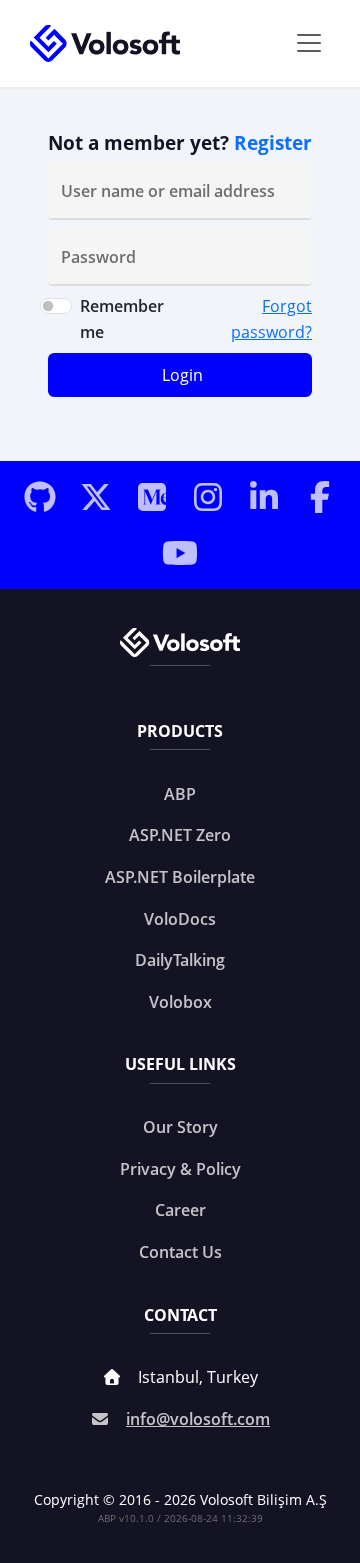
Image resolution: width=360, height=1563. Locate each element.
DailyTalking (180, 960)
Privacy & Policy (180, 1169)
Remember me (122, 319)
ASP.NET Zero (180, 835)
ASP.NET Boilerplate (180, 877)
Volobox (180, 1002)
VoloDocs (180, 919)
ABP (180, 794)
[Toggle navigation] (309, 43)
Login (182, 375)
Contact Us (180, 1252)
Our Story (180, 1127)
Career (180, 1210)
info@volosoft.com (198, 1419)
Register (273, 142)
